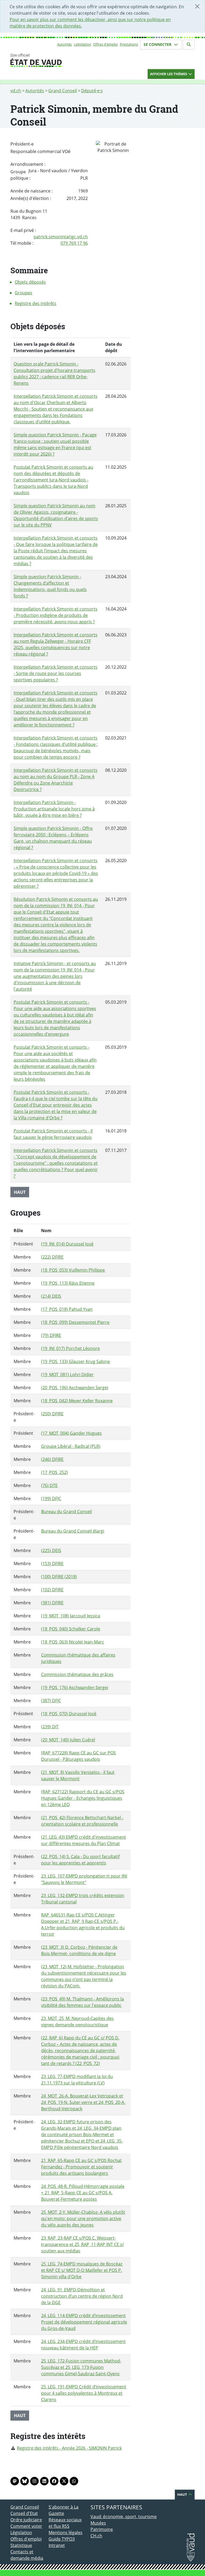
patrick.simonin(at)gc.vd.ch (61, 237)
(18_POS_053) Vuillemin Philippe (73, 1270)
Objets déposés (30, 282)
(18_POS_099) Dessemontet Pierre (75, 1322)
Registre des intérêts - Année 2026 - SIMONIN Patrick (69, 2448)
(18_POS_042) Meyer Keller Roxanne (77, 1401)
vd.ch (16, 91)
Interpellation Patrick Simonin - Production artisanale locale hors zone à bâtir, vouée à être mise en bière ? (54, 809)
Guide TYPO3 (62, 2539)
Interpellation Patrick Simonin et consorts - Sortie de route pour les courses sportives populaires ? (56, 673)
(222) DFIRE (52, 1257)
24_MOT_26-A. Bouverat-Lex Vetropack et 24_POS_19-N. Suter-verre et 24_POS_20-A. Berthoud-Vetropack (83, 2102)
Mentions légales (66, 2533)
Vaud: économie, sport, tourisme (124, 2517)
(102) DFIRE (52, 1590)
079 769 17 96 (74, 243)
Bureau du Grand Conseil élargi (73, 1531)
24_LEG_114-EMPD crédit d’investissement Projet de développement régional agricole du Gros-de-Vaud (84, 2322)
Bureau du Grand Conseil (66, 1512)
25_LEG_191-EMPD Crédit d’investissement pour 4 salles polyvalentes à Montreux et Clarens (84, 2393)
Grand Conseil (63, 91)
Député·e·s (92, 91)
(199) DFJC (51, 1498)
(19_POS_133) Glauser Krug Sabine (76, 1361)
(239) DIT (50, 1727)
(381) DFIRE (52, 1603)
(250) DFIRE (52, 1414)
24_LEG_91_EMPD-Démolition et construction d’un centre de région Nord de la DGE (82, 2296)
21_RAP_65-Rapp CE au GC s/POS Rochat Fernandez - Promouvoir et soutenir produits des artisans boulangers (81, 2167)
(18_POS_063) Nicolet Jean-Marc (73, 1642)
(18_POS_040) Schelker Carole (71, 1629)
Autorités (64, 44)
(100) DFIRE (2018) (59, 1577)
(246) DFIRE (52, 1459)
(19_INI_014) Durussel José (67, 1244)
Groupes (23, 293)
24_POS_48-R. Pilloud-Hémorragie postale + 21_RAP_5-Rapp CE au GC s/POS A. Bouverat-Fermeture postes (83, 2193)
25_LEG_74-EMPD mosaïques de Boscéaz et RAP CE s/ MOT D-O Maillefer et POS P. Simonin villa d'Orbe (82, 2270)
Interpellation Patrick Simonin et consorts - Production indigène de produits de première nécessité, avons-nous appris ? (56, 615)
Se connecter (158, 44)
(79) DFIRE (51, 1335)
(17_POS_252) (54, 1472)
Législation (82, 44)
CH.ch (96, 2536)
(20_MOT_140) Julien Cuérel (68, 1740)
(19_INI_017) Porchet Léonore (70, 1348)
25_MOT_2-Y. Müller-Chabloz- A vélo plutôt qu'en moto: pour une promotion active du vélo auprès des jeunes (83, 2219)
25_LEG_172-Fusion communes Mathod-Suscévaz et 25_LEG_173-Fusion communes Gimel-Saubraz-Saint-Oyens (81, 2367)
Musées (98, 2523)
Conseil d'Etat (24, 2513)
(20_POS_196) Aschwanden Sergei (75, 1388)
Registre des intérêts (36, 303)
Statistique (21, 2545)
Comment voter (26, 2526)
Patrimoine (102, 2529)
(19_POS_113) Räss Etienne (68, 1283)
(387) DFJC (51, 1701)
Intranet (57, 2545)
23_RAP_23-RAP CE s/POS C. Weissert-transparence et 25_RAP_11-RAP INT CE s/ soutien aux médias (82, 2244)
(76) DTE (49, 1485)
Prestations (129, 44)
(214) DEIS (51, 1296)
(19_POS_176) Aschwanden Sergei (75, 1687)
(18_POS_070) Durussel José (69, 1714)
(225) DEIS (51, 1550)
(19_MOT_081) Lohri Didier (67, 1375)
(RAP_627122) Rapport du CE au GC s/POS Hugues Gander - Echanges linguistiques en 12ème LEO (83, 1798)
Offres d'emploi (105, 44)
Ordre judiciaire (26, 2520)
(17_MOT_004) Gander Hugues (71, 1433)
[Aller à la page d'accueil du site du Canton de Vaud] (46, 60)
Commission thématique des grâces (77, 1674)
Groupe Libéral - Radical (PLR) (71, 1446)
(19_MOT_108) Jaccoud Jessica (71, 1616)
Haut (20, 1192)
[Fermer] (197, 6)
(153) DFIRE (52, 1564)
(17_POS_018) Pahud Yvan (67, 1309)
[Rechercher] (189, 45)
